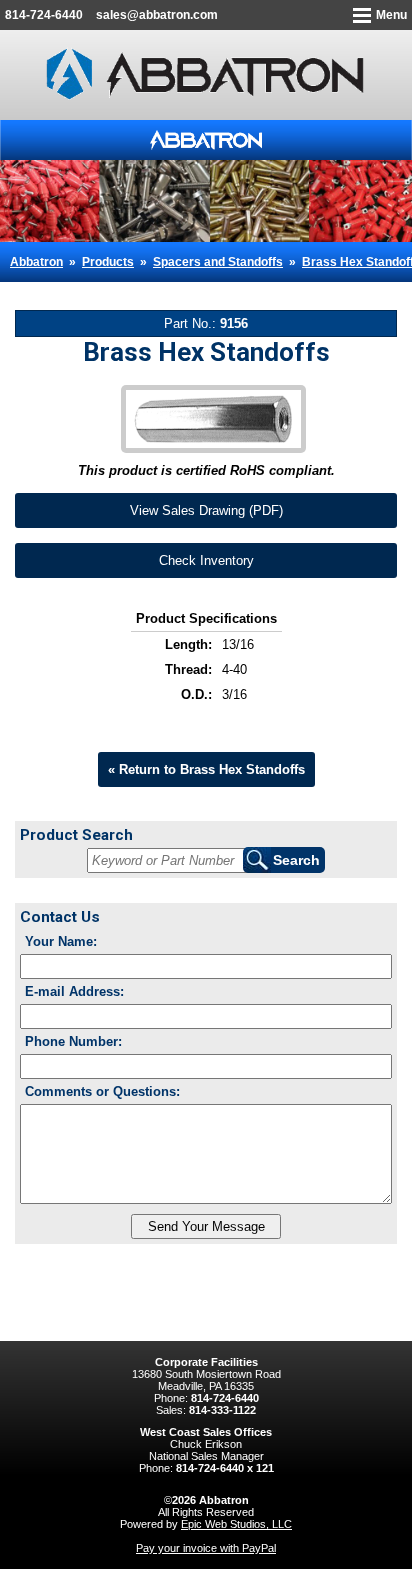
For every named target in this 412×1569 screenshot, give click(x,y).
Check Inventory (206, 560)
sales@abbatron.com (157, 15)
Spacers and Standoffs (218, 262)
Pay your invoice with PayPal (206, 1548)
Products (108, 262)
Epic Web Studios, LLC (236, 1524)
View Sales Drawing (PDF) (206, 510)
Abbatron (36, 262)
